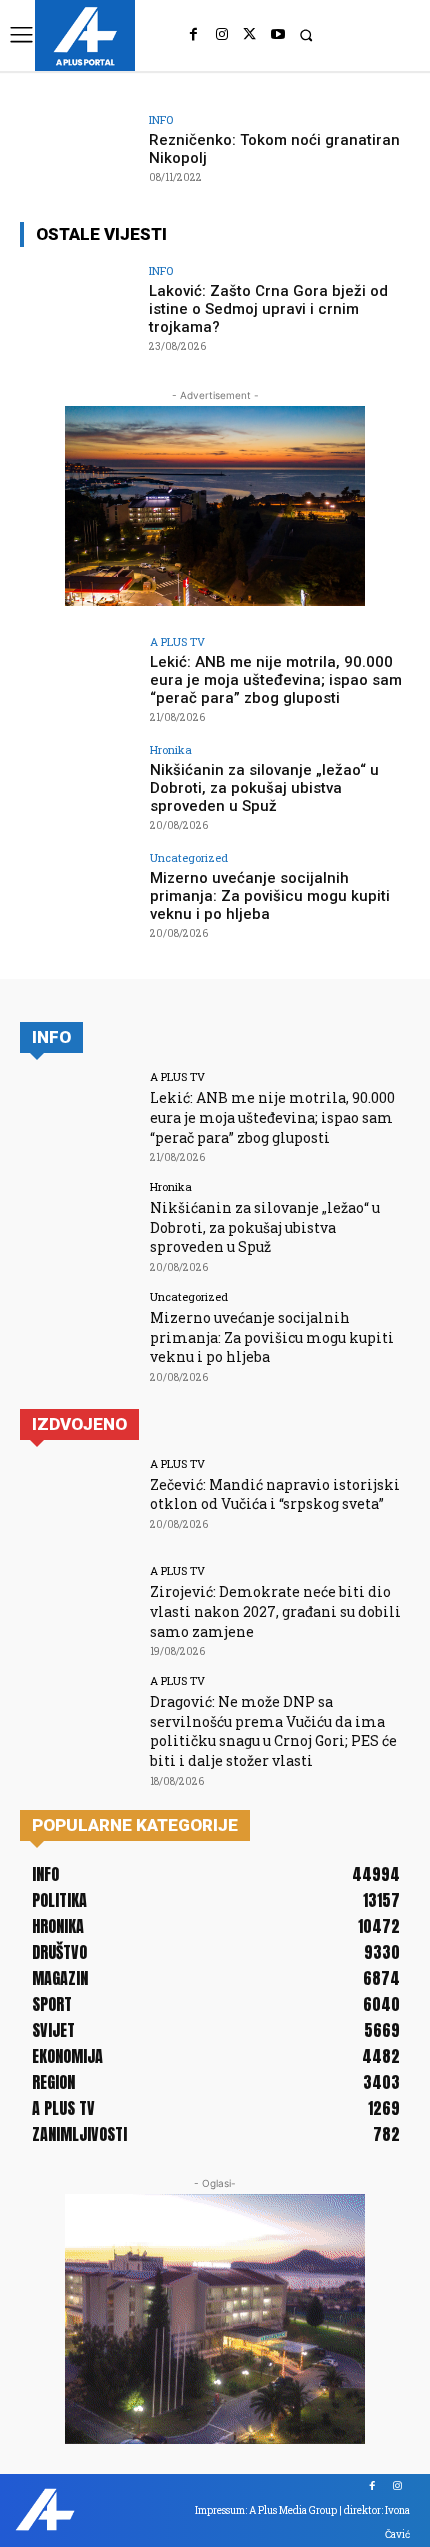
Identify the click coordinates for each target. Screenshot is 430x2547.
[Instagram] (222, 35)
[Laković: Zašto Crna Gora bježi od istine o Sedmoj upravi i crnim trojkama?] (78, 309)
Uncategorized (189, 857)
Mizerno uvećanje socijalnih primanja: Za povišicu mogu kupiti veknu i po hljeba (270, 896)
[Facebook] (194, 35)
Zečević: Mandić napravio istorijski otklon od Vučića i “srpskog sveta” (275, 1494)
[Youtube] (278, 35)
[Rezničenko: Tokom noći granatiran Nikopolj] (78, 158)
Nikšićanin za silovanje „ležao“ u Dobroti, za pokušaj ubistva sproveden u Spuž (264, 788)
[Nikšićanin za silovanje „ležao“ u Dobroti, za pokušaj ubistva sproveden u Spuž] (78, 788)
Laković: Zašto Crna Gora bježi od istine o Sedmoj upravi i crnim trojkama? (268, 309)
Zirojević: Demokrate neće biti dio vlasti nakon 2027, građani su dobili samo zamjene (275, 1611)
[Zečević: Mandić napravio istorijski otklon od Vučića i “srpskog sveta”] (78, 1502)
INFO (161, 119)
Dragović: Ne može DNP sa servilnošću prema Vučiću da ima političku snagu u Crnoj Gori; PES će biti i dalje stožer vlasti (273, 1731)
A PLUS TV (177, 641)
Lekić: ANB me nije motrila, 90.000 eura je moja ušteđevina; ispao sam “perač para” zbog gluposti (276, 680)
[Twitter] (250, 35)
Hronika (171, 749)
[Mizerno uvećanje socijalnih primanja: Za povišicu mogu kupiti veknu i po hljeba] (78, 896)
